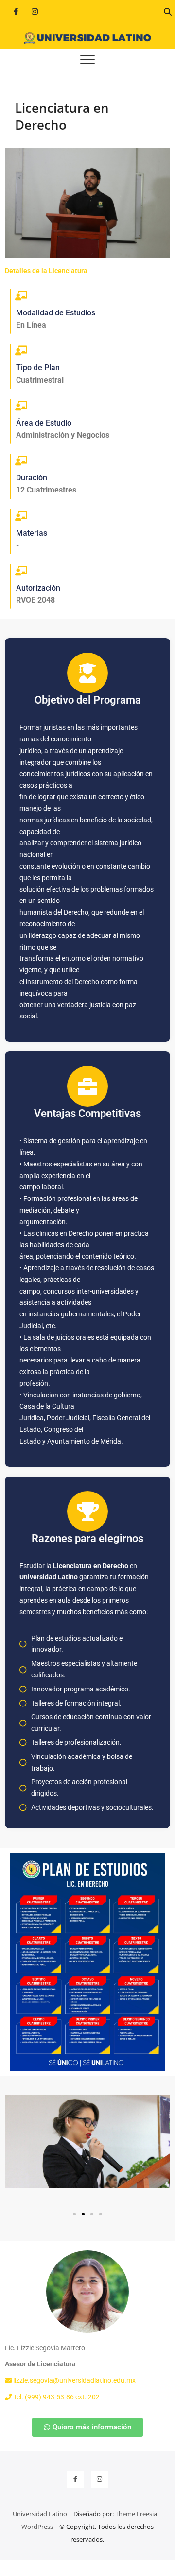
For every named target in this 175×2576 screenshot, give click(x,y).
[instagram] (35, 11)
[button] (74, 2214)
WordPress (37, 2527)
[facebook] (16, 11)
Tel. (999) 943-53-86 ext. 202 (56, 2397)
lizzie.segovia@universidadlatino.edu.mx (74, 2380)
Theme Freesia (136, 2514)
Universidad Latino (40, 2514)
